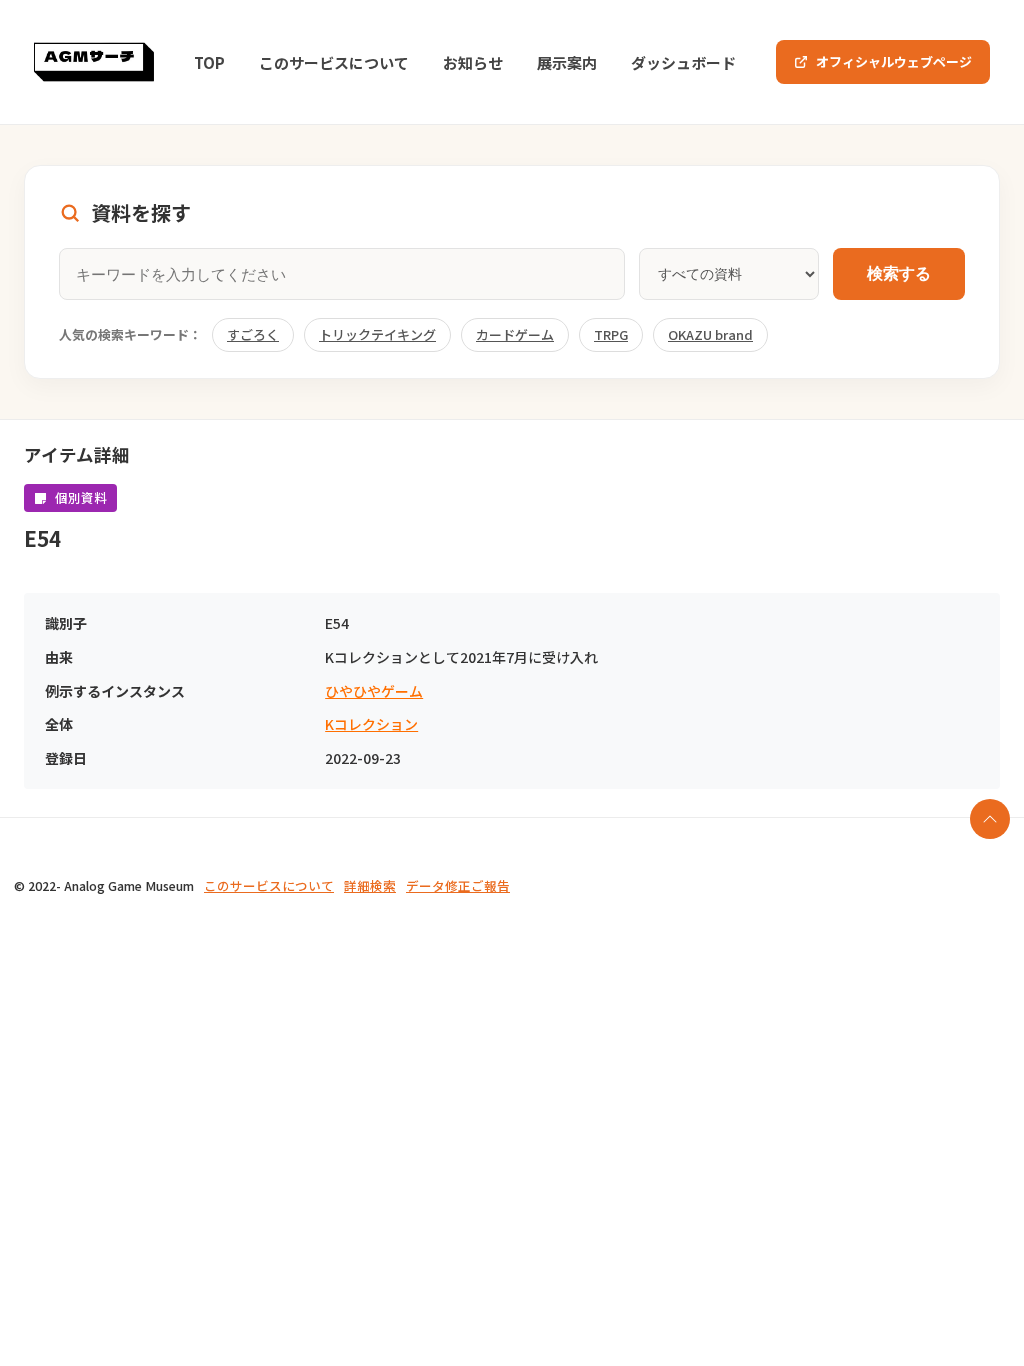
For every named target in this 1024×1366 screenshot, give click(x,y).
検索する (899, 273)
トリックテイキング (377, 334)
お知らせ (473, 62)
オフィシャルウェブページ (894, 61)
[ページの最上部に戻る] (990, 819)
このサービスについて (334, 62)
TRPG (611, 334)
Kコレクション (371, 724)
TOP (209, 62)
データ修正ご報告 (458, 885)
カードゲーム (515, 334)
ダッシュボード (683, 62)
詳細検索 (370, 885)
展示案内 (567, 62)
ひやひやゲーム (374, 691)
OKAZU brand (710, 334)
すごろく (253, 334)
